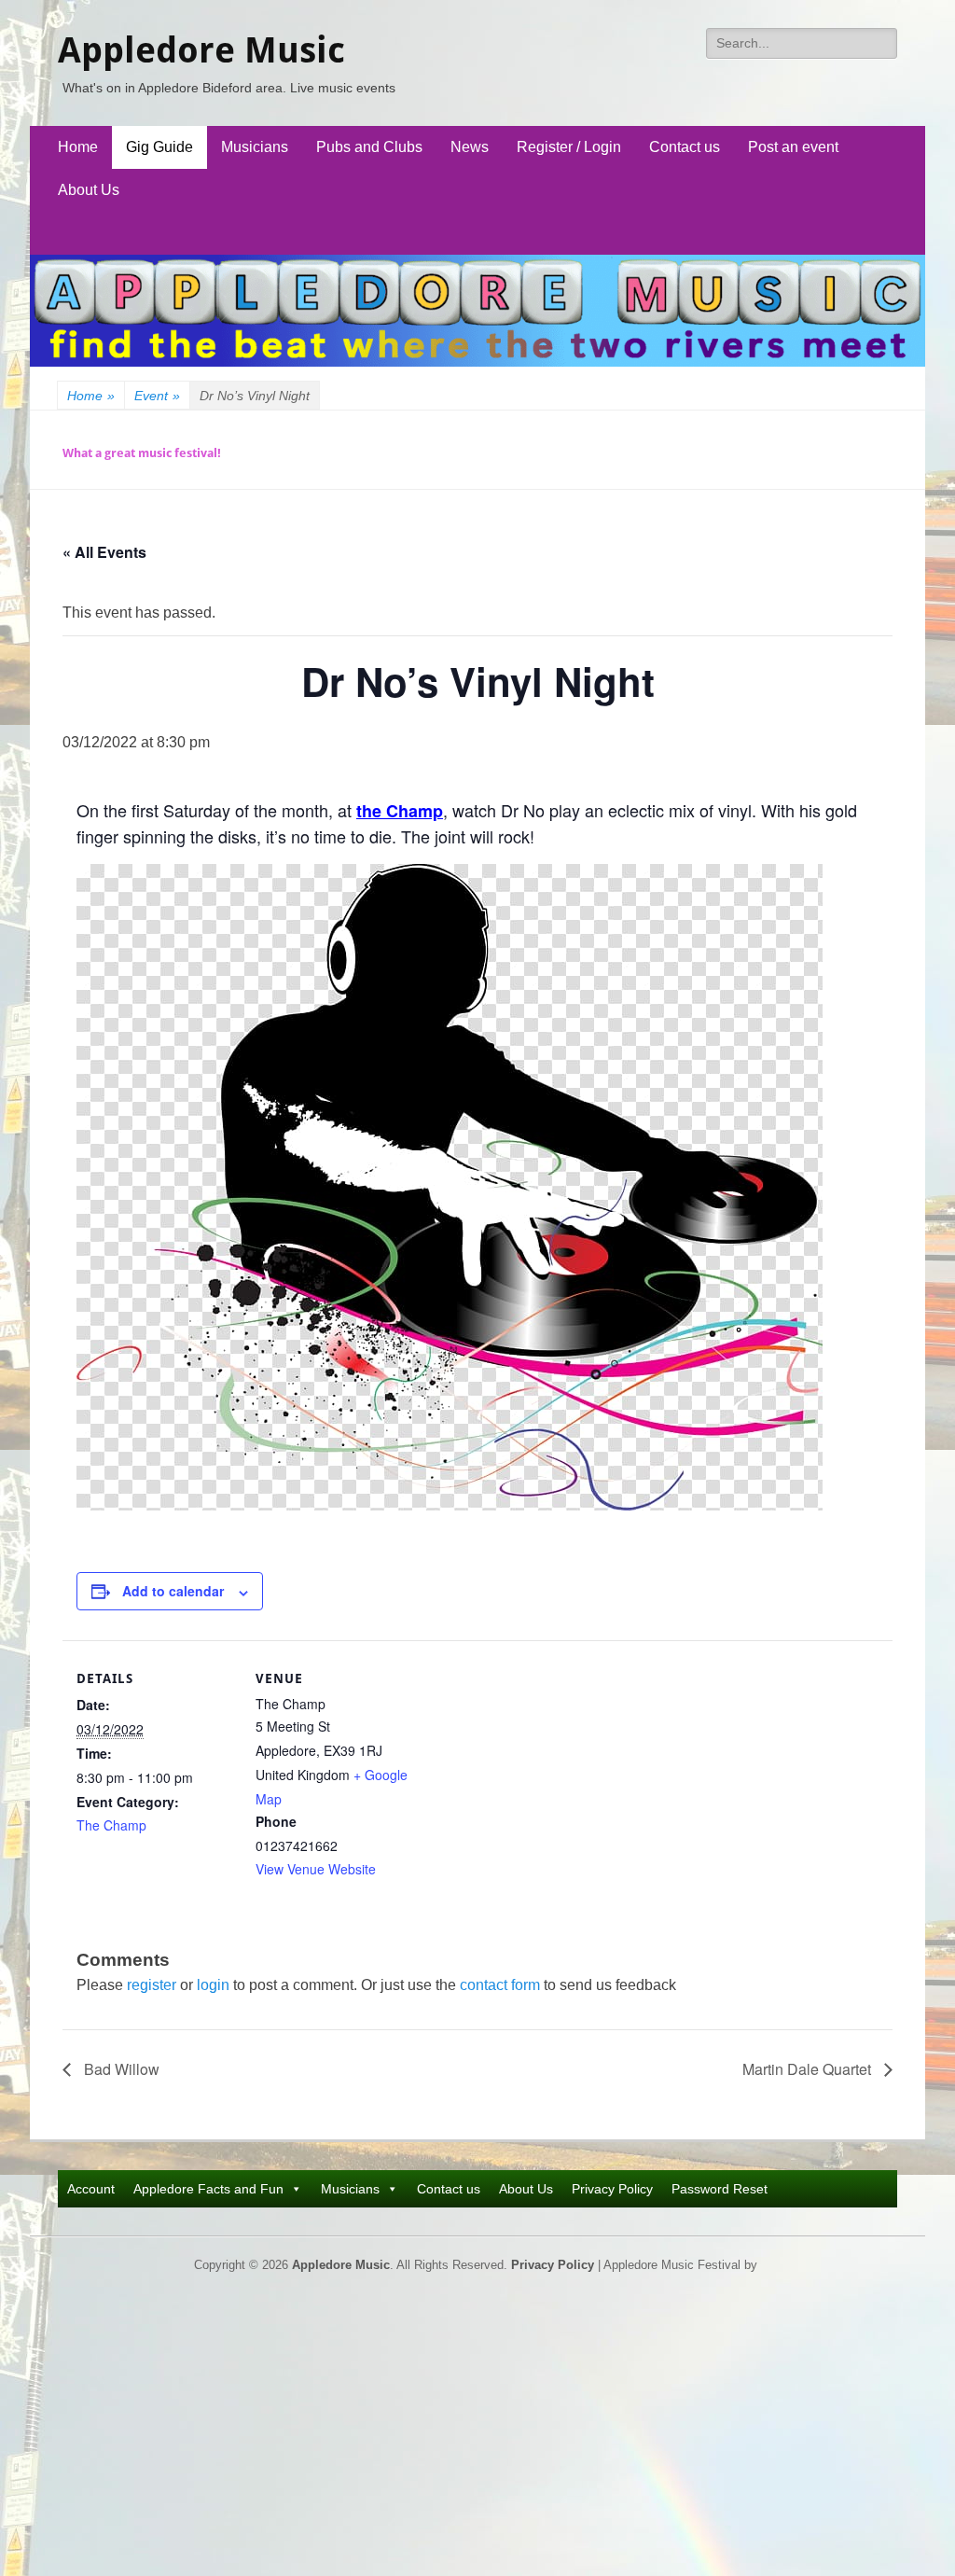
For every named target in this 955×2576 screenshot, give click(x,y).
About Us (89, 190)
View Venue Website (316, 1869)
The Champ (111, 1825)
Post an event (793, 147)
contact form (500, 1985)
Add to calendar (173, 1591)
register (152, 1985)
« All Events (104, 552)
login (213, 1985)
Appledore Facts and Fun (208, 2189)
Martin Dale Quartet (809, 2069)
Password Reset (720, 2189)
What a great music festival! (142, 453)
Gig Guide (159, 147)
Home (78, 147)
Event (157, 396)
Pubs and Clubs (369, 147)
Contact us (685, 147)
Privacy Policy (612, 2189)
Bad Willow (120, 2069)
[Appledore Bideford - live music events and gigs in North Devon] (477, 362)
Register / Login (569, 147)
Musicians (255, 147)
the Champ (400, 811)
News (470, 147)
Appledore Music (201, 50)
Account (91, 2189)
